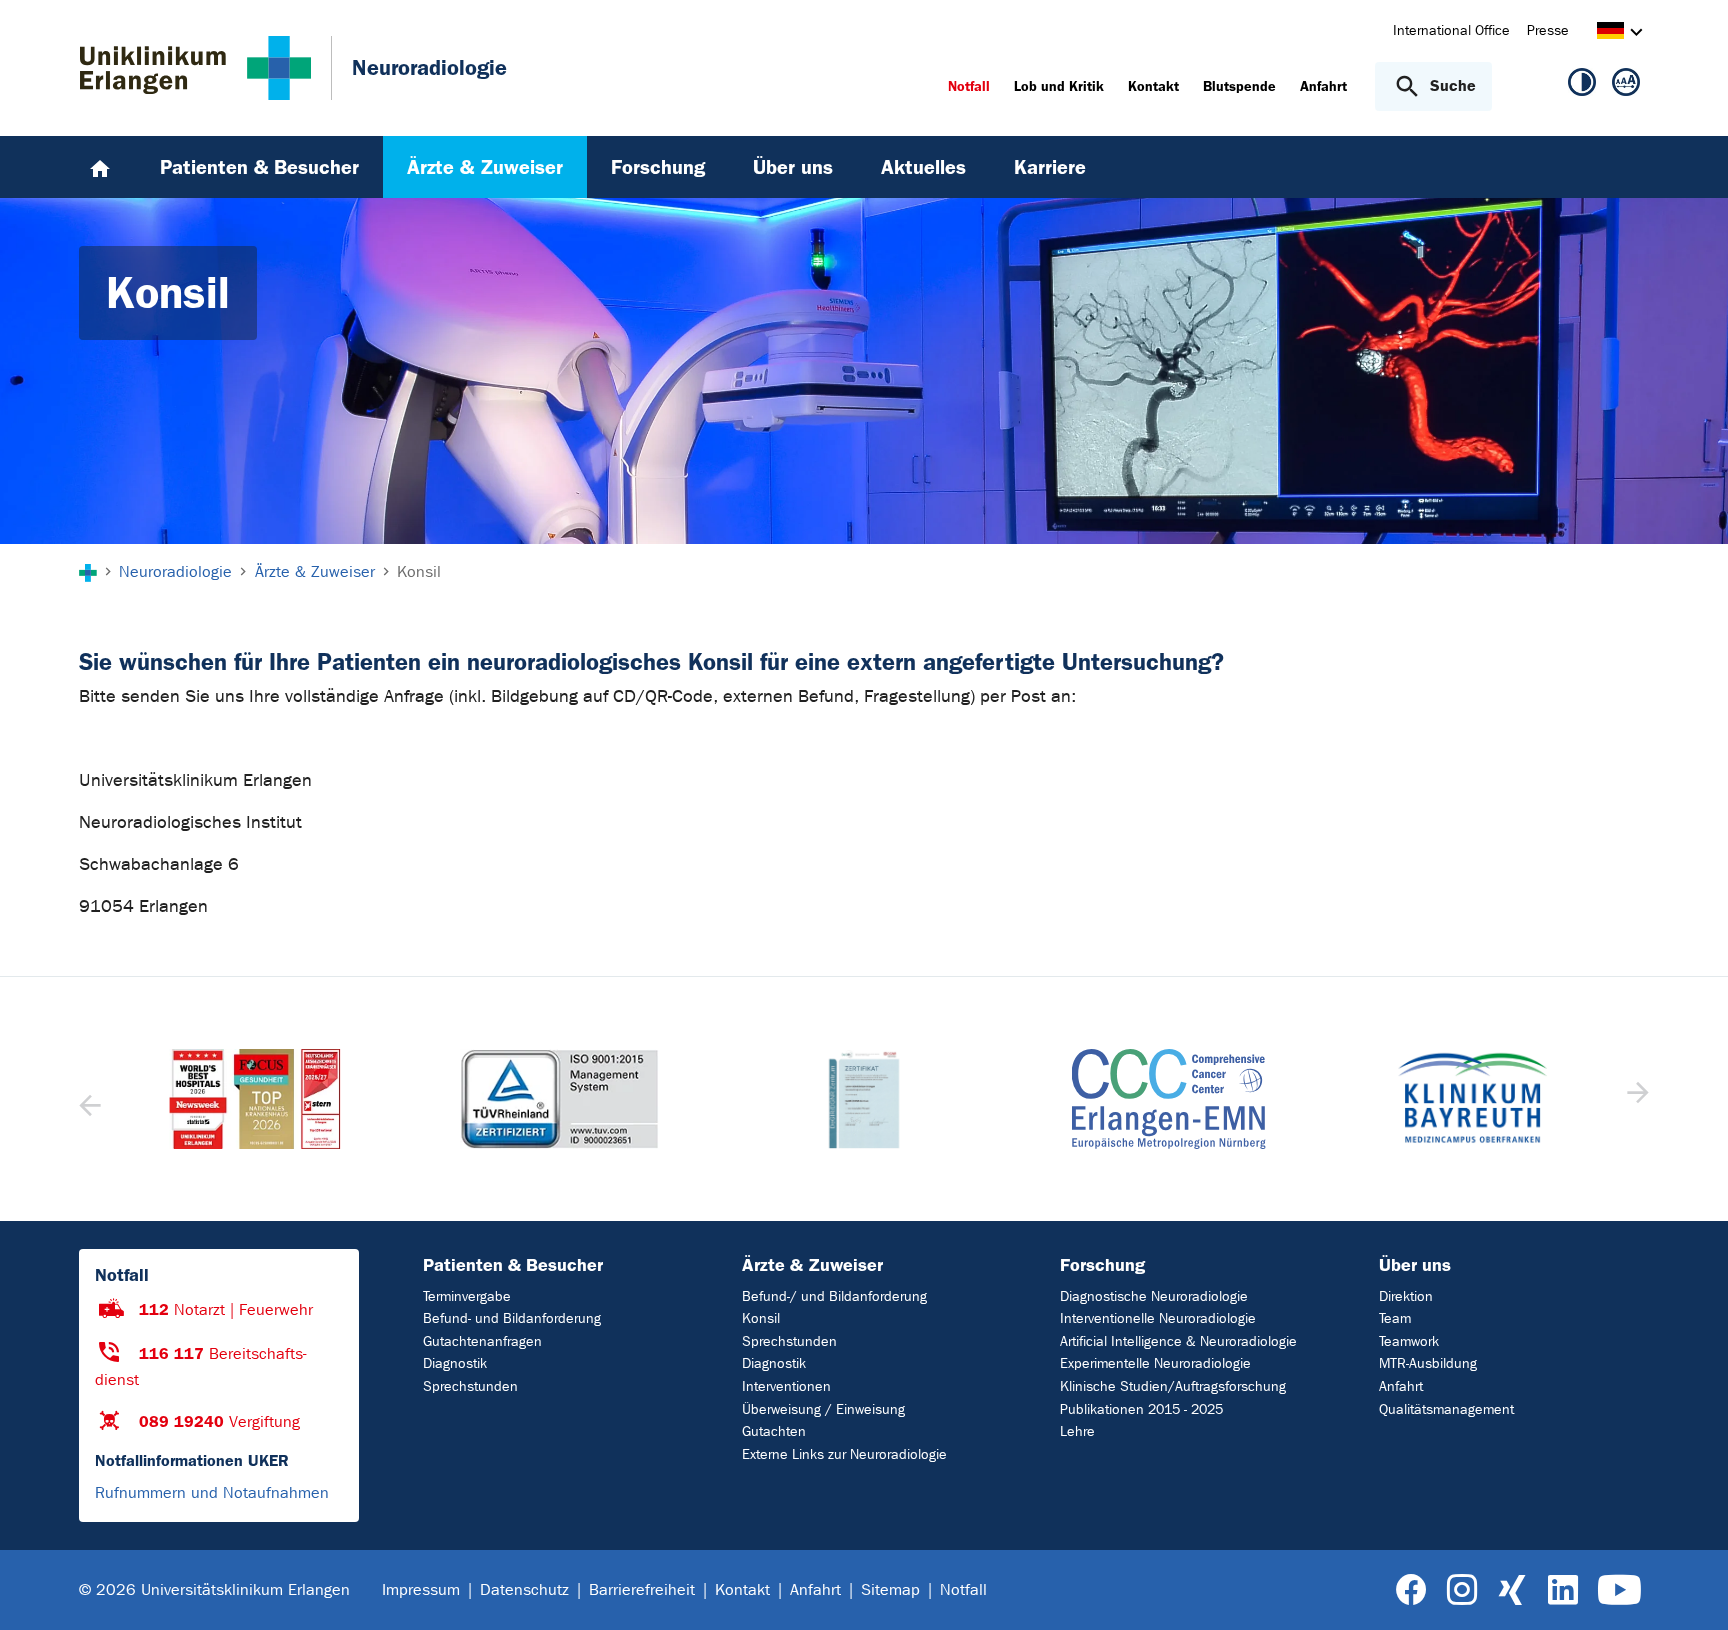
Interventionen (786, 1386)
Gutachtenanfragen (482, 1341)
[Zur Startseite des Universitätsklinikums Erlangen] (195, 68)
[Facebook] (1411, 1590)
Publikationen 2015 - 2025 (1141, 1409)
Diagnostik (455, 1363)
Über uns (1415, 1265)
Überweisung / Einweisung (823, 1409)
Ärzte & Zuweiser (812, 1265)
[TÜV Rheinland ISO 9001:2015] (255, 1099)
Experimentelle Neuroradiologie (1155, 1363)
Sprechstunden (470, 1386)
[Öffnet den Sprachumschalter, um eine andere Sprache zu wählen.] (1610, 33)
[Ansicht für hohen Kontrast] (1582, 86)
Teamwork (1409, 1341)
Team (1395, 1318)
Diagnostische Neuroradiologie (1154, 1296)
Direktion (1406, 1296)
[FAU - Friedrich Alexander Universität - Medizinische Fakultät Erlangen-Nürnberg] (1472, 1099)
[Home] (100, 167)
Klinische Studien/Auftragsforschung (1173, 1386)
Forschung (1102, 1265)
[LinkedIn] (1562, 1590)
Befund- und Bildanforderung (512, 1318)
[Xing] (1512, 1590)
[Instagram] (1462, 1590)
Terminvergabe (467, 1296)
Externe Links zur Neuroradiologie (844, 1454)
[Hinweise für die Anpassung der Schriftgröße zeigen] (1626, 86)
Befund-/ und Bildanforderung (834, 1296)
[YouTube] (1619, 1590)
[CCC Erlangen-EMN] (864, 1099)
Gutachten (774, 1431)
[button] (1635, 1099)
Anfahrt (1401, 1386)
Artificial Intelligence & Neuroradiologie (1178, 1341)
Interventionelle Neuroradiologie (1158, 1318)
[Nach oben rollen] (1688, 1589)
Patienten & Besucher (513, 1265)
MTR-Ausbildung (1428, 1363)
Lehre (1077, 1431)
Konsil (761, 1318)
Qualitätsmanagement (1446, 1409)
